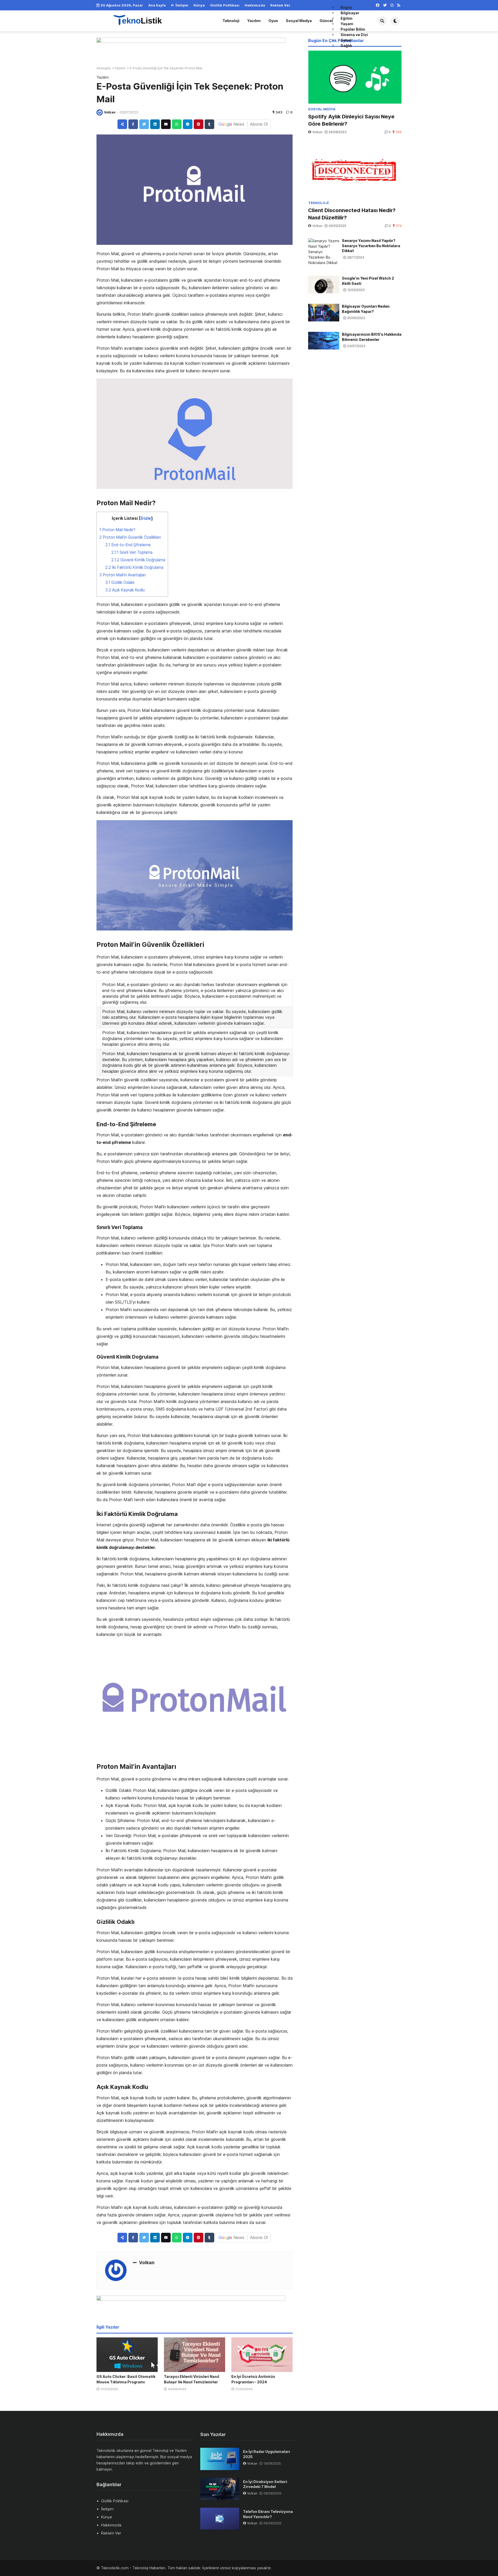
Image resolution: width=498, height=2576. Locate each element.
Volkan (110, 112)
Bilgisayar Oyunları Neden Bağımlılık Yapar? (366, 309)
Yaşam (347, 24)
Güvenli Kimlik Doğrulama (138, 560)
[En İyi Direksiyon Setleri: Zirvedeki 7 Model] (220, 2489)
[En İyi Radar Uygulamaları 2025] (220, 2459)
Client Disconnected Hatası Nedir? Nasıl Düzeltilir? (352, 214)
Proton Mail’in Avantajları (123, 575)
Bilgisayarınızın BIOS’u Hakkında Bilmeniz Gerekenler (372, 337)
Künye (199, 5)
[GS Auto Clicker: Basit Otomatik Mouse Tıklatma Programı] (127, 2355)
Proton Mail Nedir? (117, 530)
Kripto (346, 7)
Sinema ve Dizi (354, 35)
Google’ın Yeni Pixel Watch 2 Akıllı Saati (368, 281)
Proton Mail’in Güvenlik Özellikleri (130, 537)
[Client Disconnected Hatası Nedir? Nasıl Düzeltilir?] (355, 171)
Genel (346, 40)
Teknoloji (231, 21)
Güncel (326, 21)
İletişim (182, 5)
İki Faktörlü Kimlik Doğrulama (134, 567)
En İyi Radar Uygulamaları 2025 (267, 2454)
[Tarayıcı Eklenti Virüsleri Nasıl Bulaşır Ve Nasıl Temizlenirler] (195, 2355)
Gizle (146, 518)
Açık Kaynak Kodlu (125, 590)
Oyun (273, 21)
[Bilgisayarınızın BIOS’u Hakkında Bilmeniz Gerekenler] (324, 341)
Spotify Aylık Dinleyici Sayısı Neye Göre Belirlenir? (351, 120)
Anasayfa (103, 68)
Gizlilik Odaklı (120, 582)
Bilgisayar (350, 13)
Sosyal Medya (299, 21)
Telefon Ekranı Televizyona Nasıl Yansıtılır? (268, 2514)
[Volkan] (100, 112)
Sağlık (346, 46)
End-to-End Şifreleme (128, 545)
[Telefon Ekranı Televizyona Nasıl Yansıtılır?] (220, 2519)
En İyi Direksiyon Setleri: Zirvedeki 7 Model (265, 2484)
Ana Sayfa (157, 5)
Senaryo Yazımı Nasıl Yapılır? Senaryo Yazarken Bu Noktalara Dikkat (371, 246)
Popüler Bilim (353, 29)
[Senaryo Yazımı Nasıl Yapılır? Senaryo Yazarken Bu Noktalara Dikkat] (324, 252)
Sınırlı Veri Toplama (132, 552)
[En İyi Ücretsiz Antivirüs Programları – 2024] (262, 2355)
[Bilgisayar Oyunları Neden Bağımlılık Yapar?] (324, 313)
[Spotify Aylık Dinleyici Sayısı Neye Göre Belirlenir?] (355, 77)
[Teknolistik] (142, 20)
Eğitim (347, 18)
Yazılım (254, 21)
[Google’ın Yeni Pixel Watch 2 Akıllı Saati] (324, 285)
